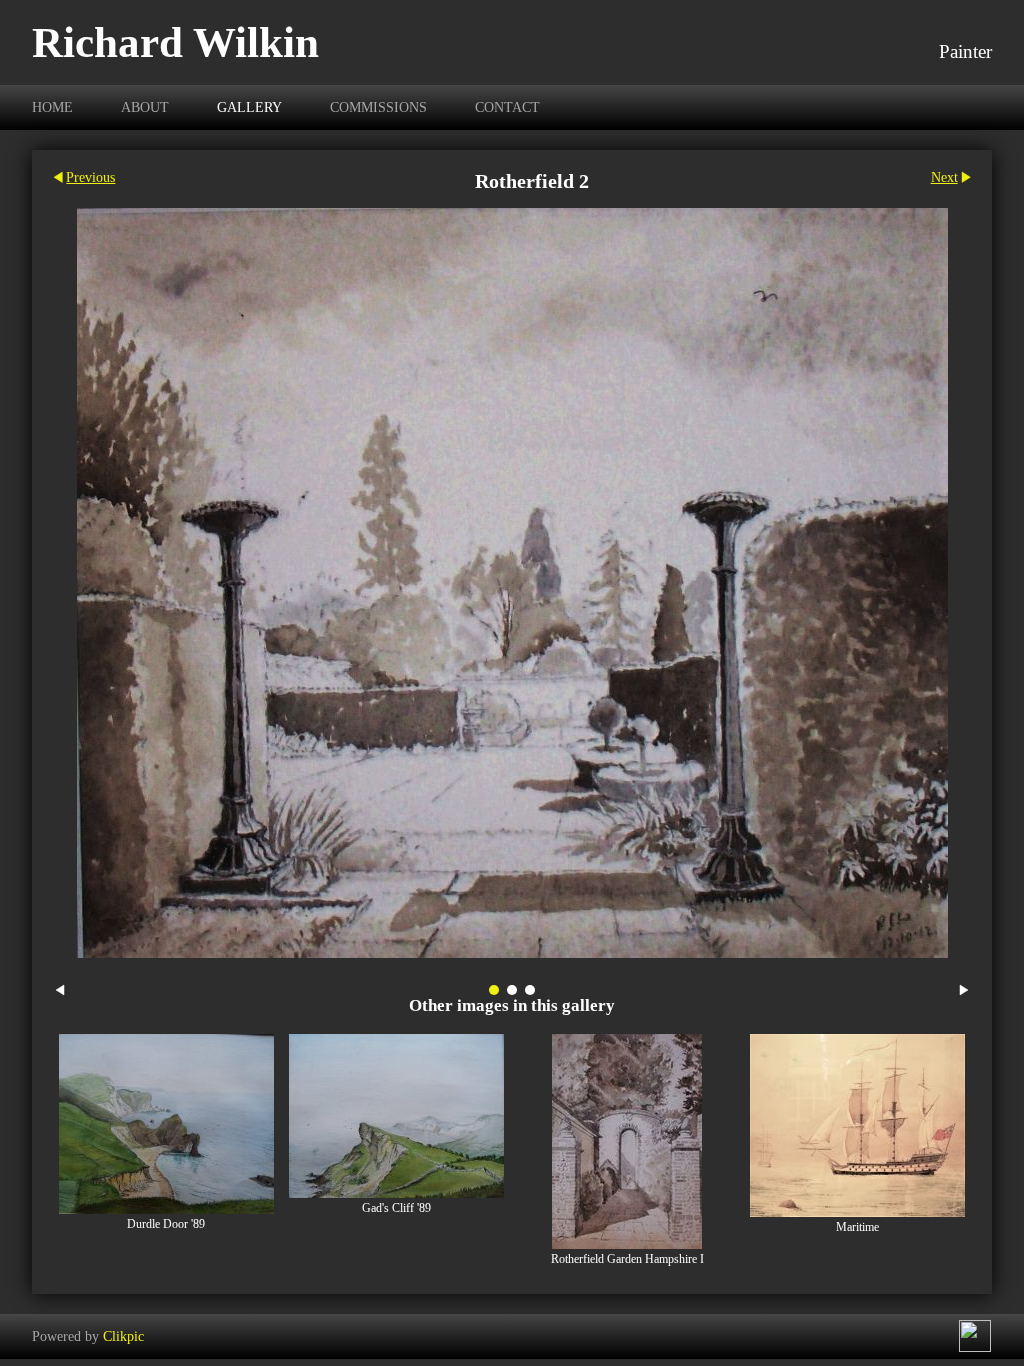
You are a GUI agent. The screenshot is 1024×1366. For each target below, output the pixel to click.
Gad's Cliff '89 (396, 1208)
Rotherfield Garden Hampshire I (627, 1259)
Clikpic (123, 1336)
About (145, 107)
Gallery (249, 107)
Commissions (378, 107)
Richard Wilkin (175, 42)
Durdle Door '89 (166, 1224)
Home (52, 107)
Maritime (857, 1227)
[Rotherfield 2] (512, 583)
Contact (507, 107)
